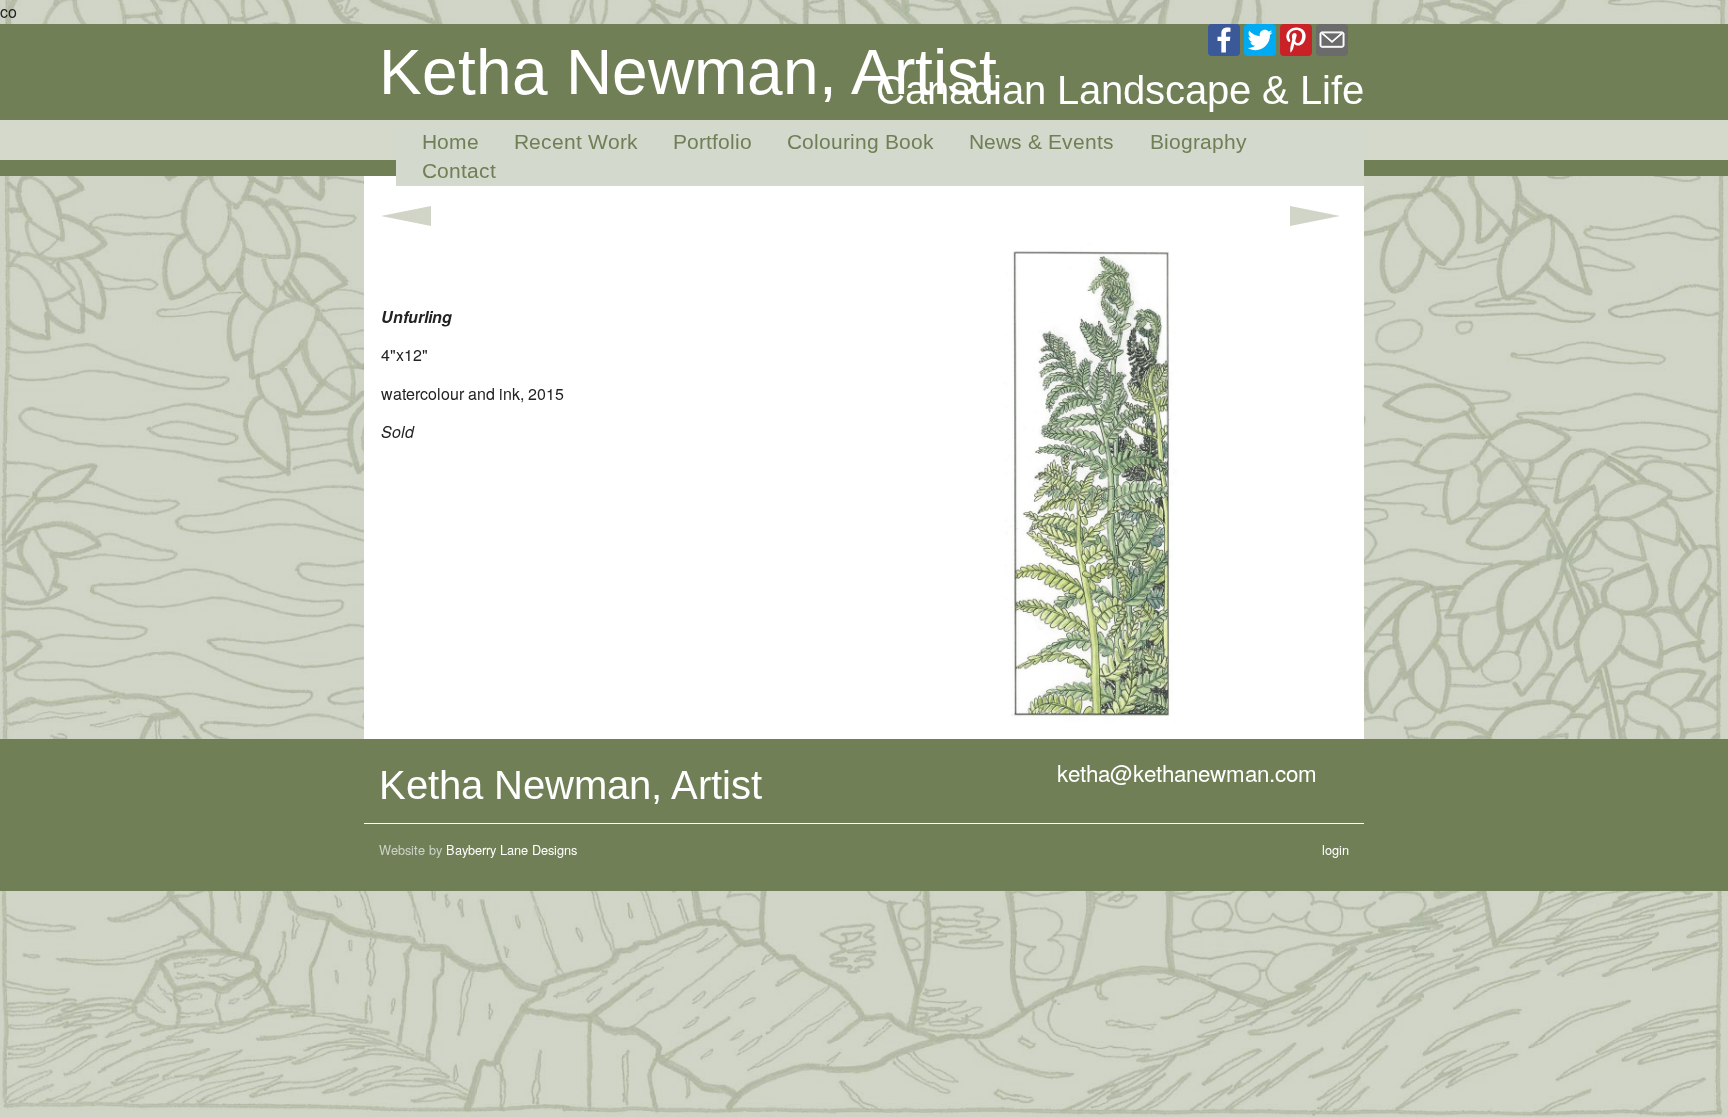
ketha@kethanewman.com (1187, 772)
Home (450, 141)
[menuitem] (442, 142)
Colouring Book (860, 141)
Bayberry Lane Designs (511, 849)
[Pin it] (1296, 37)
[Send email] (1332, 37)
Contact (459, 170)
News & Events (1041, 141)
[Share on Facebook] (1224, 37)
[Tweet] (1260, 37)
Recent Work (576, 141)
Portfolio (712, 141)
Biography (1198, 141)
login (1335, 849)
